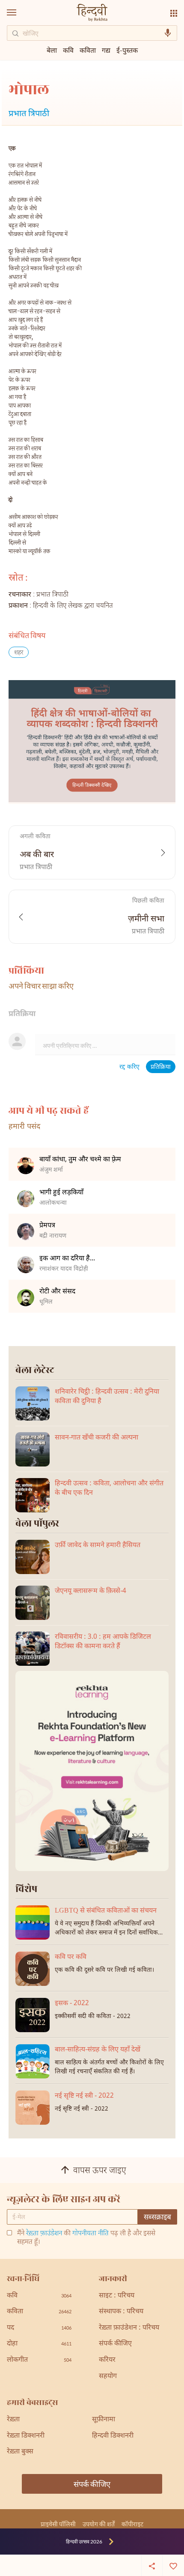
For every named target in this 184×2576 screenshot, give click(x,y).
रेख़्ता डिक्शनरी (26, 2436)
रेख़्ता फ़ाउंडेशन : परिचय (129, 2328)
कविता (88, 50)
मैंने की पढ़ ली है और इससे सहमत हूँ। (86, 2238)
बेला (52, 50)
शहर (19, 653)
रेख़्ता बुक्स (20, 2452)
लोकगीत (39, 2360)
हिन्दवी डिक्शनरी (113, 2436)
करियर (107, 2360)
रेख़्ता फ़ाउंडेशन (44, 2234)
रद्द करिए (129, 1067)
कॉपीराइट (132, 2524)
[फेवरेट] (173, 2565)
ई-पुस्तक (127, 50)
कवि (68, 50)
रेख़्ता (13, 2420)
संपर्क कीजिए (115, 2344)
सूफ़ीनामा (104, 2420)
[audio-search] (168, 33)
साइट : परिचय (117, 2296)
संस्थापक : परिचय (121, 2312)
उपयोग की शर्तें (99, 2524)
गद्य (106, 50)
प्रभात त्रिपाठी (29, 114)
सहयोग (108, 2377)
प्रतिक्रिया (161, 1067)
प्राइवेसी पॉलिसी (58, 2524)
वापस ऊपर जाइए (100, 2171)
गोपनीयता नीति (91, 2234)
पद (39, 2328)
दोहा (39, 2344)
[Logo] (92, 13)
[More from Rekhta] (174, 13)
